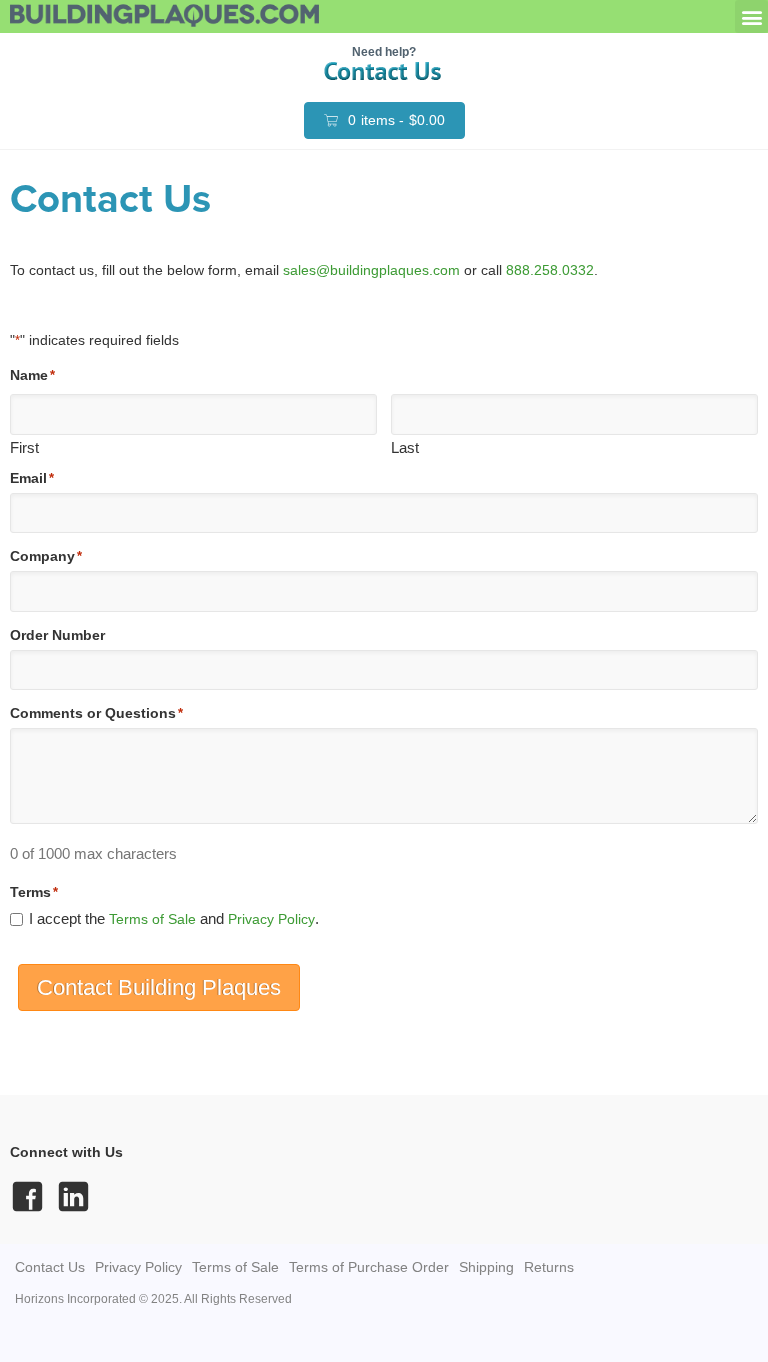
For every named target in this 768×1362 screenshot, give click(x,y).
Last (405, 447)
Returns (549, 1267)
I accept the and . (174, 918)
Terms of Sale (152, 919)
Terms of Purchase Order (369, 1267)
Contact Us (50, 1267)
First (24, 447)
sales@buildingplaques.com (371, 270)
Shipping (486, 1267)
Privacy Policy (271, 919)
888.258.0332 (550, 270)
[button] (751, 16)
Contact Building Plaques (159, 987)
